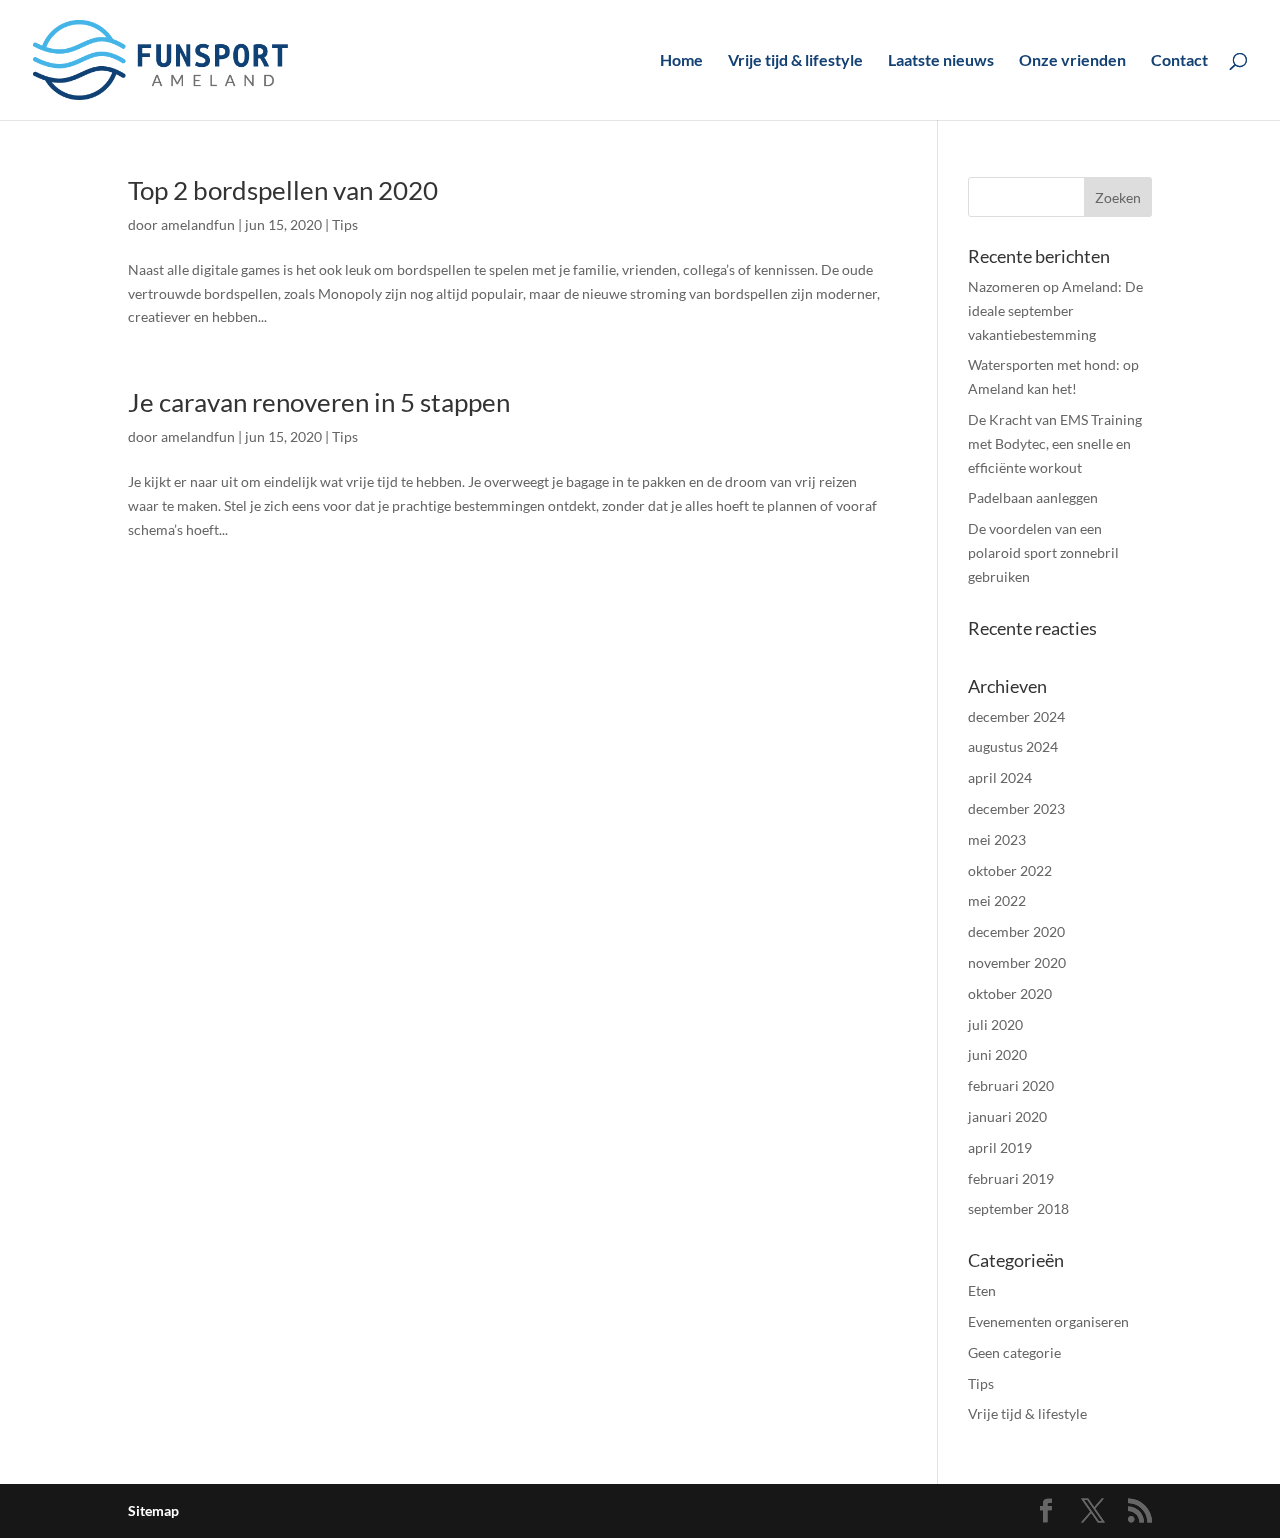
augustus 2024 (1013, 746)
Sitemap (153, 1510)
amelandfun (198, 224)
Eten (982, 1290)
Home (681, 61)
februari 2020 (1011, 1085)
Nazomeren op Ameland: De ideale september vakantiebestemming (1055, 310)
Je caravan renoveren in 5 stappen (319, 402)
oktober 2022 (1010, 870)
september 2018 (1018, 1208)
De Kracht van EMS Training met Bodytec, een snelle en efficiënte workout (1055, 443)
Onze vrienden (1072, 61)
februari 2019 (1011, 1178)
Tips (345, 224)
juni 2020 (997, 1054)
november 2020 (1017, 962)
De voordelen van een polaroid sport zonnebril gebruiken (1043, 552)
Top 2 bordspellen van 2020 (283, 190)
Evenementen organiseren (1048, 1321)
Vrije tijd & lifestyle (795, 61)
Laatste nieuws (941, 61)
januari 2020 (1007, 1116)
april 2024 (1000, 777)
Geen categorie (1014, 1352)
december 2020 (1016, 931)
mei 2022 (997, 900)
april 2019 (1000, 1147)
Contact (1179, 61)
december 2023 (1016, 808)
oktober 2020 (1010, 993)
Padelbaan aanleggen (1033, 497)
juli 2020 (995, 1024)
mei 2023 (997, 839)
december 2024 (1016, 716)
